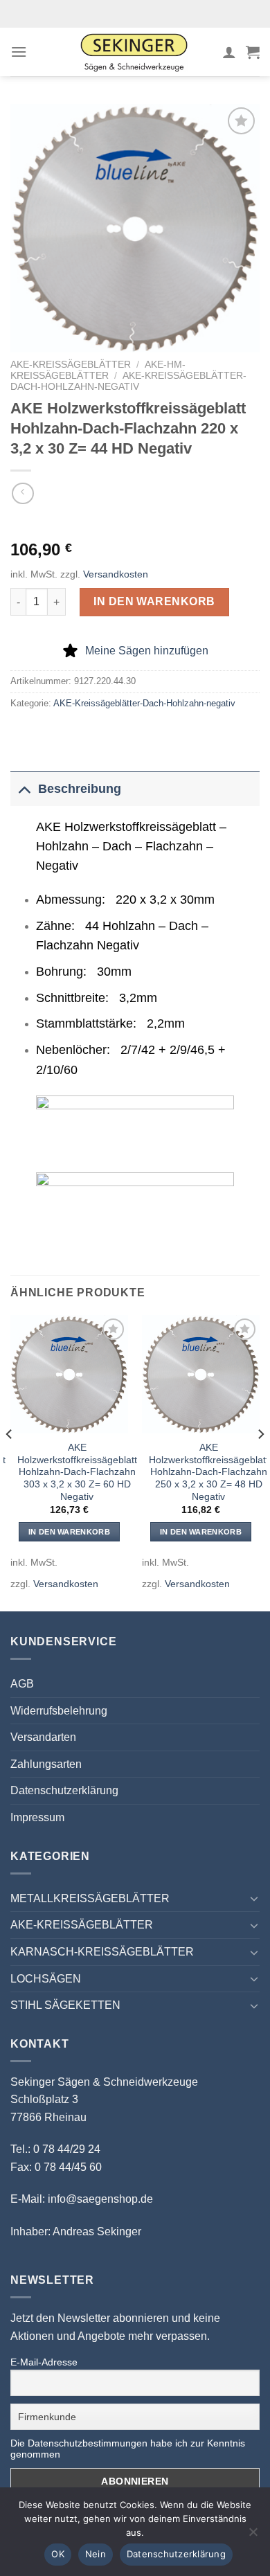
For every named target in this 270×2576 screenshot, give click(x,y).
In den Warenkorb (154, 601)
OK (58, 2554)
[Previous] (10, 1462)
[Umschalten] (24, 788)
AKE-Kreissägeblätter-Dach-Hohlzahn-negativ (128, 381)
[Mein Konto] (229, 52)
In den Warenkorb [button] (69, 1532)
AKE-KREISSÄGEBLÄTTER (71, 365)
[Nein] (253, 2536)
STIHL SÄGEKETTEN (65, 2005)
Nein (96, 2554)
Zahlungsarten (46, 1764)
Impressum (37, 1817)
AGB (22, 1684)
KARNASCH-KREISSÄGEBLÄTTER (102, 1952)
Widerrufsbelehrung (59, 1711)
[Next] (260, 1462)
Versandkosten (116, 574)
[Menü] (19, 52)
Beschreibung (80, 789)
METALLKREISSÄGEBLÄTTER (90, 1898)
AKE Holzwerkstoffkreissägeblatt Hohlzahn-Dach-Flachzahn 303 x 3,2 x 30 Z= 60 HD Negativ (77, 1472)
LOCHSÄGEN (46, 1979)
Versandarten (43, 1737)
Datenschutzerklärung (64, 1790)
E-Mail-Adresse (44, 2362)
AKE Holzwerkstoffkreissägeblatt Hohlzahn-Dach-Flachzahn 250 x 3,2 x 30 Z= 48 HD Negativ (209, 1472)
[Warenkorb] (253, 52)
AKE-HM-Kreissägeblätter (98, 370)
